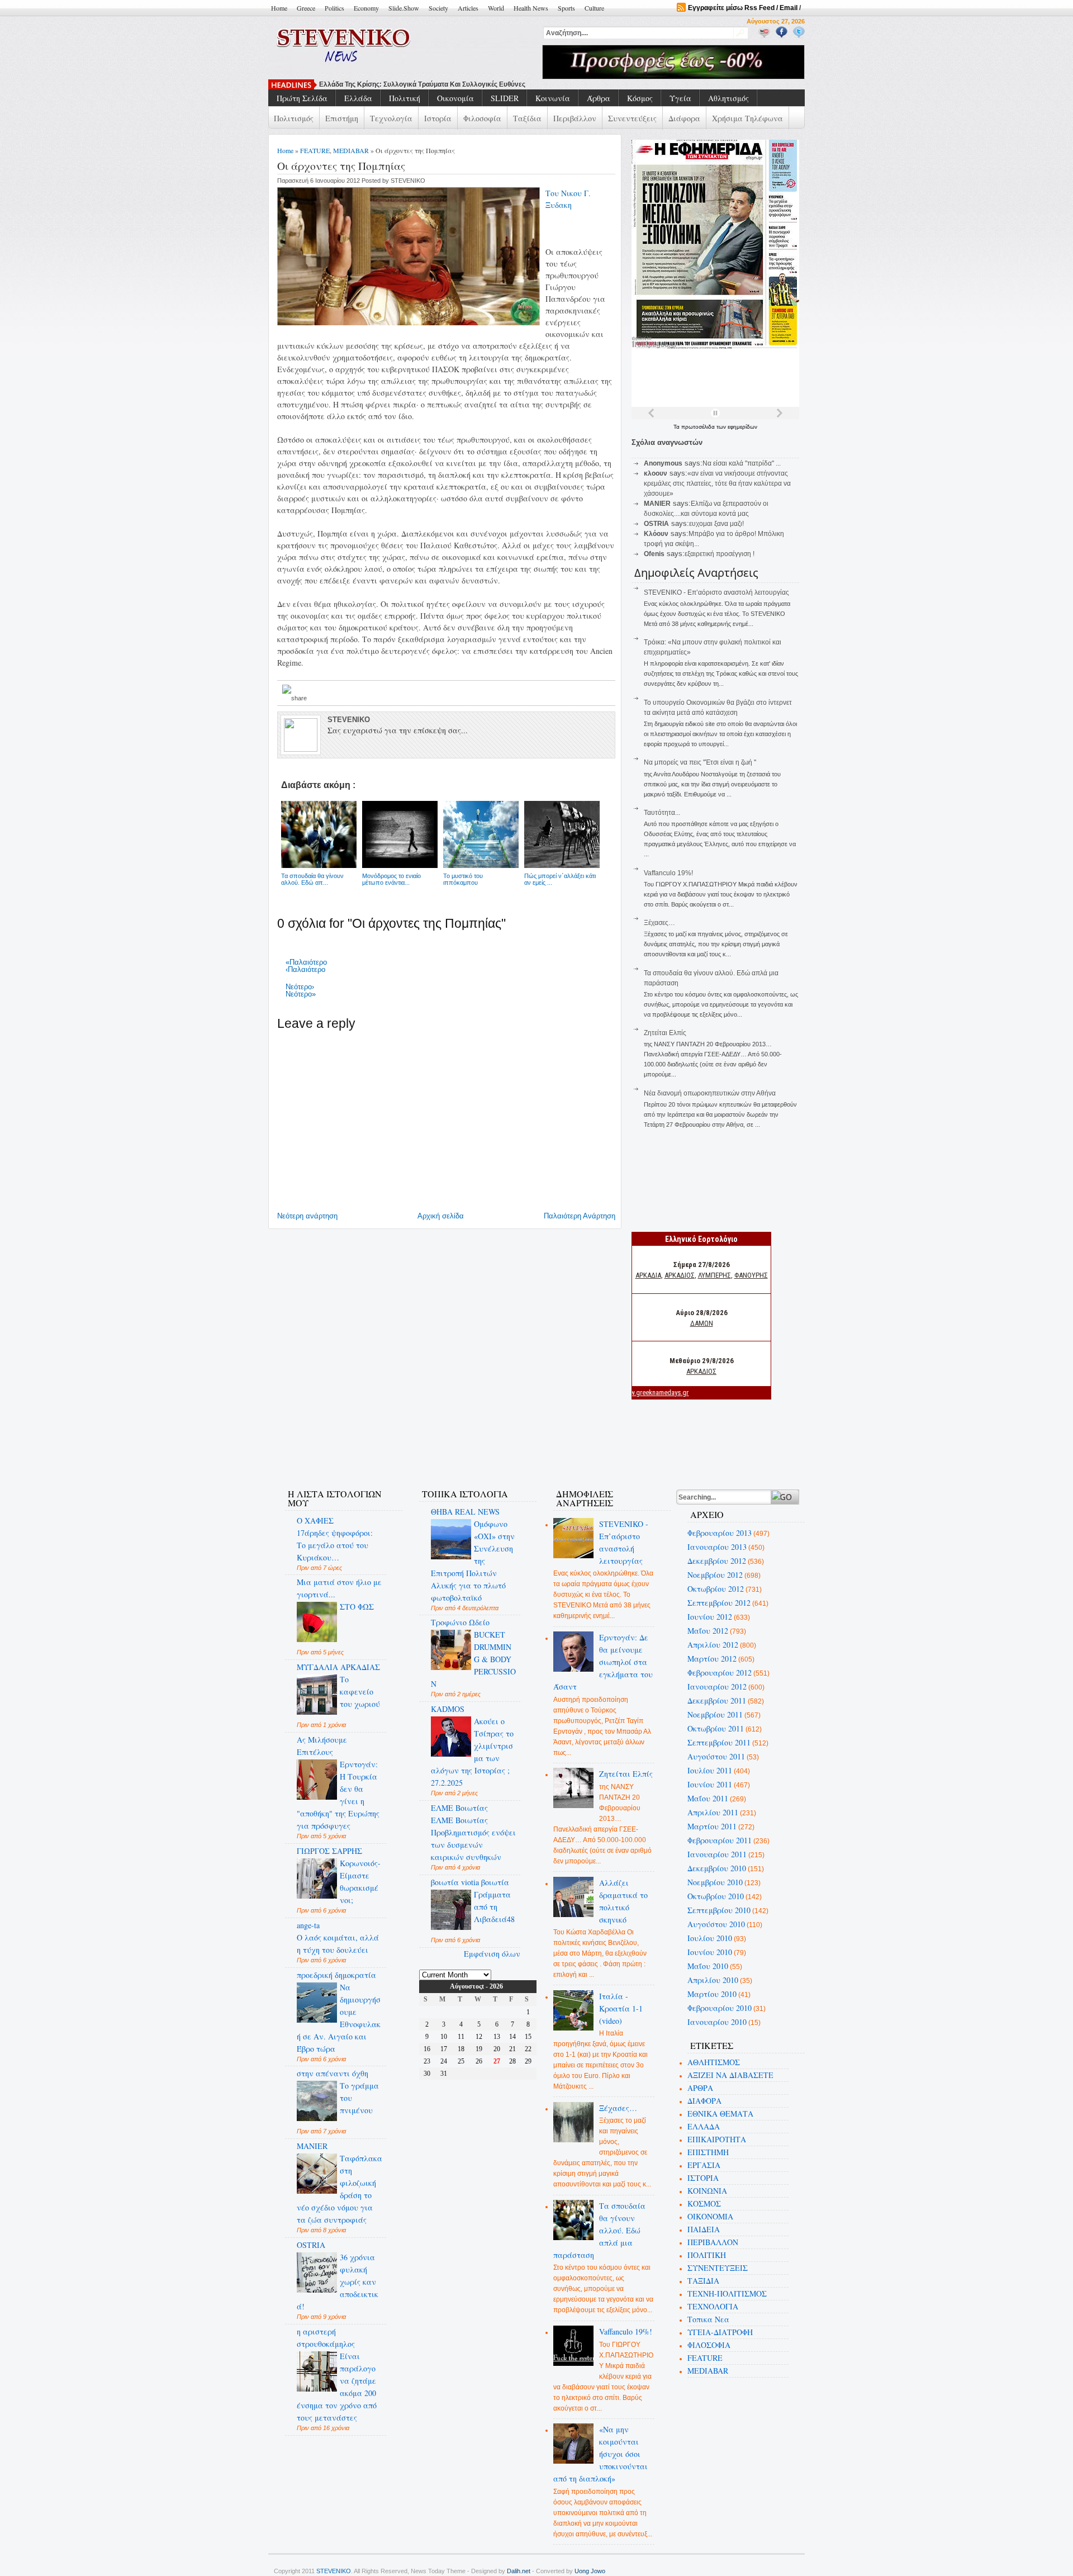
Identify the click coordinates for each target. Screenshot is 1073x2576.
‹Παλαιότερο (305, 969)
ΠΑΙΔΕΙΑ (704, 2229)
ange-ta (308, 1925)
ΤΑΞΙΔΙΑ (703, 2281)
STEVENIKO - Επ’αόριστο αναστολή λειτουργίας (716, 592)
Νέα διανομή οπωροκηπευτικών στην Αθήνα (710, 1093)
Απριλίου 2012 (713, 1645)
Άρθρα (599, 98)
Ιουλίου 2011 (710, 1770)
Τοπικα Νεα (708, 2319)
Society (438, 8)
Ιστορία (438, 118)
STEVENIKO (334, 2571)
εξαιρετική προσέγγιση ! (720, 554)
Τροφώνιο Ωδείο (460, 1622)
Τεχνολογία (391, 118)
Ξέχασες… (659, 923)
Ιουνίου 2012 (710, 1617)
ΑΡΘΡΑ (700, 2088)
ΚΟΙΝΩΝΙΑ (707, 2191)
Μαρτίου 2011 (712, 1826)
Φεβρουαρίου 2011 (720, 1840)
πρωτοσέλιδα (699, 427)
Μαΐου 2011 (708, 1798)
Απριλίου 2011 (713, 1812)
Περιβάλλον (575, 118)
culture (594, 8)
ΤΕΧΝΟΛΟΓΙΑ (713, 2306)
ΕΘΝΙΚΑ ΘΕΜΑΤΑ (720, 2114)
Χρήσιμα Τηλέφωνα (747, 118)
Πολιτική (405, 98)
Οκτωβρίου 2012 (716, 1589)
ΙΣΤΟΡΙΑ (703, 2178)
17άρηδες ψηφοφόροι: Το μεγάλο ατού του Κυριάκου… (335, 1545)
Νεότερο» (301, 994)
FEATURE (315, 150)
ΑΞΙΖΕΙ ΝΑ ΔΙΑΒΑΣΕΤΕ (730, 2075)
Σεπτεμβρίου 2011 (719, 1742)
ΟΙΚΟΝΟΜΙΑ (710, 2216)
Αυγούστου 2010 (716, 1924)
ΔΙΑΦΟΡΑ (704, 2101)
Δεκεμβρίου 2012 (717, 1561)
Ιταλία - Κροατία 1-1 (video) (621, 2008)
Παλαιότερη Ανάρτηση (580, 1216)
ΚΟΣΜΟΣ (704, 2203)
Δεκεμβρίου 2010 (717, 1868)
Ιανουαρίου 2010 (717, 2022)
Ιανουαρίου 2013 (717, 1547)
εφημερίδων (742, 427)
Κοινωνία (553, 98)
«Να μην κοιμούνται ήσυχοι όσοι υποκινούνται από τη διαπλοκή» (601, 2454)
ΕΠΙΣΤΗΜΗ (708, 2152)
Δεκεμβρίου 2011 (717, 1700)
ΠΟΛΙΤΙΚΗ (707, 2255)
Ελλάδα (358, 98)
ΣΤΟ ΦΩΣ (357, 1607)
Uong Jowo (590, 2571)
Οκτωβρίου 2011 (716, 1728)
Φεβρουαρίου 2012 (720, 1673)
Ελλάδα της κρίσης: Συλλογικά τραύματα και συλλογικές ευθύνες (422, 84)
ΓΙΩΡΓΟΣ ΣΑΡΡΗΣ (329, 1851)
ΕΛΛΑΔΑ (704, 2126)
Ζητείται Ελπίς (665, 1033)
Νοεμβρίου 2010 (715, 1882)
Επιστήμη (342, 118)
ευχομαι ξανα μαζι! (716, 524)
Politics (334, 8)
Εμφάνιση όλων (492, 1954)
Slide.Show (404, 8)
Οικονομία (455, 98)
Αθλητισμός (728, 98)
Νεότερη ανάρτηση (307, 1216)
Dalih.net (519, 2571)
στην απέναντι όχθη (333, 2073)
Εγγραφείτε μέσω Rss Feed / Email (743, 8)
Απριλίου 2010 (713, 1980)
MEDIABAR (351, 150)
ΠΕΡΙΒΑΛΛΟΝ (713, 2242)
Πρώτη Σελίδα (302, 98)
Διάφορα (684, 118)
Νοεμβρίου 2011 (715, 1714)
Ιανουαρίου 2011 (717, 1854)
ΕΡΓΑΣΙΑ (704, 2165)
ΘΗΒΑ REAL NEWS (465, 1512)
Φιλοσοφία (482, 118)
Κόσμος (640, 98)
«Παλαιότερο (306, 962)
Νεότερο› (300, 987)
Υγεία (680, 98)
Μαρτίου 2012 (712, 1659)
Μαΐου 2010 (708, 1966)
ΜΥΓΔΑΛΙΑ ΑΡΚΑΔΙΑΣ (338, 1667)
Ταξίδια (527, 118)
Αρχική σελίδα (441, 1216)
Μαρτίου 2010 (712, 1994)
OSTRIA (311, 2245)
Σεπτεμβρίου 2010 (719, 1910)
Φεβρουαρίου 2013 (720, 1533)
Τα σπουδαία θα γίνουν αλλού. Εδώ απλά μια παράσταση (600, 2230)
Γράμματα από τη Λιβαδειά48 (494, 1907)
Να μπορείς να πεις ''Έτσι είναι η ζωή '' (700, 762)
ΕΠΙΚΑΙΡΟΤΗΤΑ (717, 2139)
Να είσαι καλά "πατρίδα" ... (742, 463)
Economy (366, 8)
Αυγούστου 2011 (716, 1756)
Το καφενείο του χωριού (360, 1692)
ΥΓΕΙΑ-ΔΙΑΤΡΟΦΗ (720, 2332)
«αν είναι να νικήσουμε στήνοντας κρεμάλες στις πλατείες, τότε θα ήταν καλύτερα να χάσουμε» (717, 483)
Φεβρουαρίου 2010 (720, 2008)
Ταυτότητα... (662, 813)
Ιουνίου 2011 (710, 1784)
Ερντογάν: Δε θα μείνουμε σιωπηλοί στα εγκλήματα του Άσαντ (603, 1662)
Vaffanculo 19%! (668, 873)
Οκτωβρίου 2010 (716, 1896)
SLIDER (505, 98)
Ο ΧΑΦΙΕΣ (315, 1521)
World (496, 8)
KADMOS (448, 1709)
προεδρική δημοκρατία (336, 1975)
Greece (306, 8)
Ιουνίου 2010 (710, 1952)
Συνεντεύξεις (632, 118)
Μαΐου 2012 (708, 1631)
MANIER (312, 2146)
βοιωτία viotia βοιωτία (470, 1882)
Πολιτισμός (294, 118)
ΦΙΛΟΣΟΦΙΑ (709, 2345)
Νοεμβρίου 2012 (715, 1575)
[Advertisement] (477, 1444)
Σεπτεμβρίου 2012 (719, 1603)
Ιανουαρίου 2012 (717, 1687)
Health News (531, 8)
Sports (566, 8)
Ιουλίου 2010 (710, 1938)
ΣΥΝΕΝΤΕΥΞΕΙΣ (718, 2268)
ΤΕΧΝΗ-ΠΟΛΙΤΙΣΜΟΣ (727, 2293)
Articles (468, 8)
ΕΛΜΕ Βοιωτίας (459, 1808)
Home (279, 8)
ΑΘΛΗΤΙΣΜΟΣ (714, 2062)
